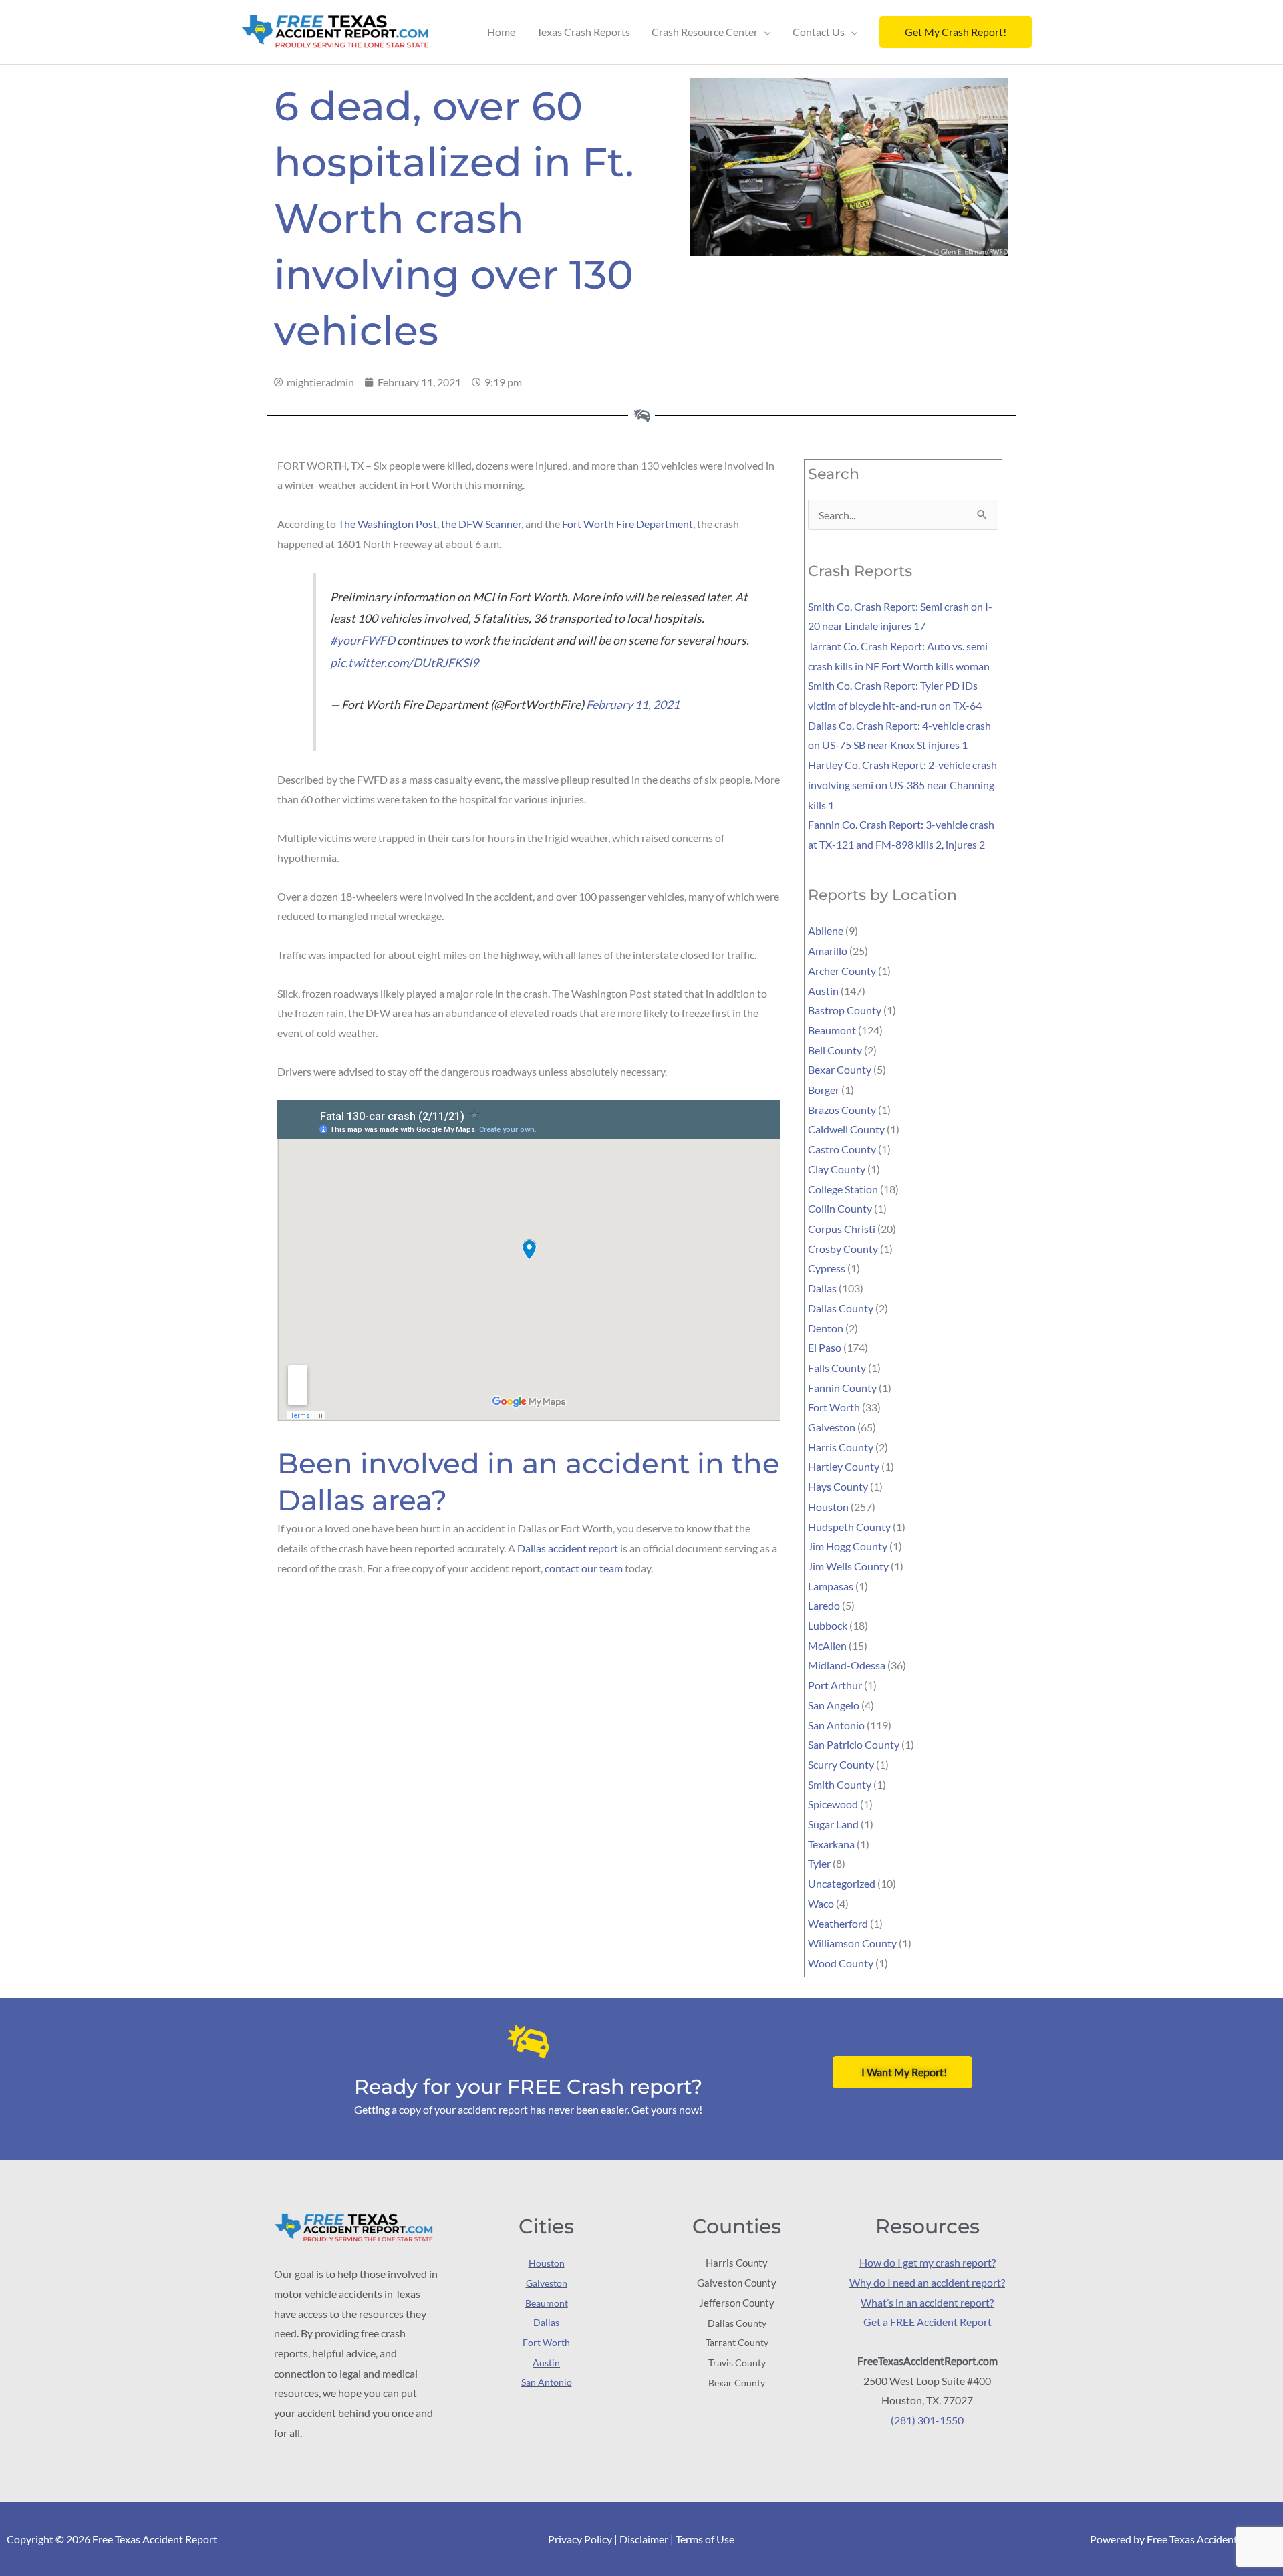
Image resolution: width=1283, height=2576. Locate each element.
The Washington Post (388, 524)
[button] (956, 32)
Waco (821, 1903)
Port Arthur (835, 1685)
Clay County (837, 1169)
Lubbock (828, 1625)
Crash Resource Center (705, 32)
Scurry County (841, 1764)
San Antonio (836, 1725)
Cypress (827, 1268)
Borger (824, 1090)
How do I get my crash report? (928, 2262)
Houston (828, 1507)
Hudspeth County (849, 1527)
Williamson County (852, 1943)
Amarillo (828, 951)
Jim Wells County (848, 1566)
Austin (823, 991)
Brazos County (842, 1110)
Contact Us (819, 32)
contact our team (584, 1568)
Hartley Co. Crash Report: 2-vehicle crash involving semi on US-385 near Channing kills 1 (902, 784)
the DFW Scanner (481, 524)
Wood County (841, 1963)
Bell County (835, 1050)
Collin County (840, 1208)
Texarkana (831, 1844)
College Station (843, 1189)
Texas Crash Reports (583, 32)
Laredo (824, 1605)
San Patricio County (854, 1744)
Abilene (826, 931)
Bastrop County (845, 1010)
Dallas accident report (568, 1548)
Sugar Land (833, 1824)
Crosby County (843, 1249)
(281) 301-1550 (927, 2420)
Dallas (822, 1288)
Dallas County (841, 1308)
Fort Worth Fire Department (627, 524)
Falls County (837, 1368)
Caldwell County (846, 1129)
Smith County (840, 1784)
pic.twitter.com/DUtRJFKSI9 (404, 663)
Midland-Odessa (847, 1665)
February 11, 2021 (633, 705)
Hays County (838, 1486)
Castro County (842, 1149)
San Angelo (834, 1705)
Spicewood (833, 1804)
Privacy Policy (580, 2539)
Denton (826, 1328)
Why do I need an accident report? (927, 2282)
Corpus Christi (842, 1229)
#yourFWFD (363, 640)
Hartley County (844, 1466)
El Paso (825, 1347)
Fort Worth (834, 1407)
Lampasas (831, 1586)
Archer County (842, 971)
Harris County (841, 1447)
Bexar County (840, 1069)
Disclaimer (644, 2539)
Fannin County (842, 1388)
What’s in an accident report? (927, 2302)
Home (501, 32)
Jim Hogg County (848, 1546)
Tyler (819, 1863)
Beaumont (832, 1030)
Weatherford (838, 1923)
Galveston (832, 1427)
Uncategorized (842, 1883)
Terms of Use (705, 2539)
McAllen (827, 1645)
